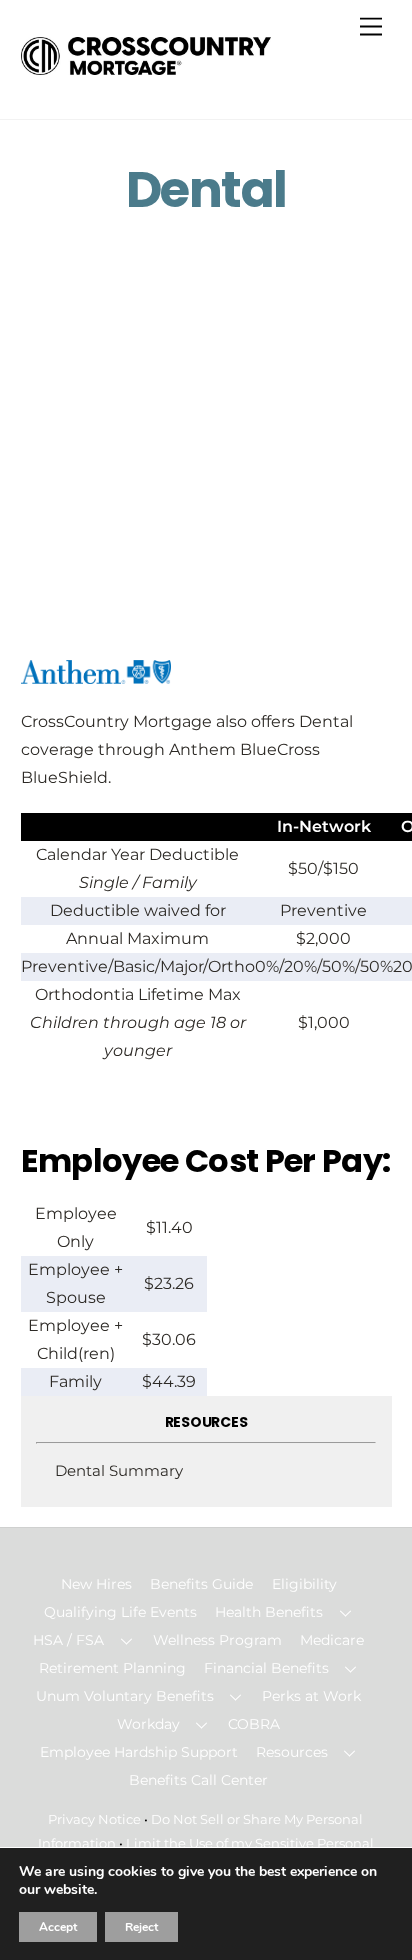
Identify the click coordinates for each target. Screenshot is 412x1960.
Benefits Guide (201, 1584)
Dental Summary (119, 1470)
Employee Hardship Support (139, 1752)
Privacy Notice (94, 1819)
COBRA (254, 1724)
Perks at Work (311, 1696)
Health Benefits (269, 1612)
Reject (141, 1927)
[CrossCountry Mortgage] (146, 66)
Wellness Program (217, 1640)
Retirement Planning (112, 1668)
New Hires (96, 1584)
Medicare (332, 1640)
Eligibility (304, 1584)
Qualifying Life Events (120, 1612)
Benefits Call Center (198, 1780)
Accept (58, 1927)
